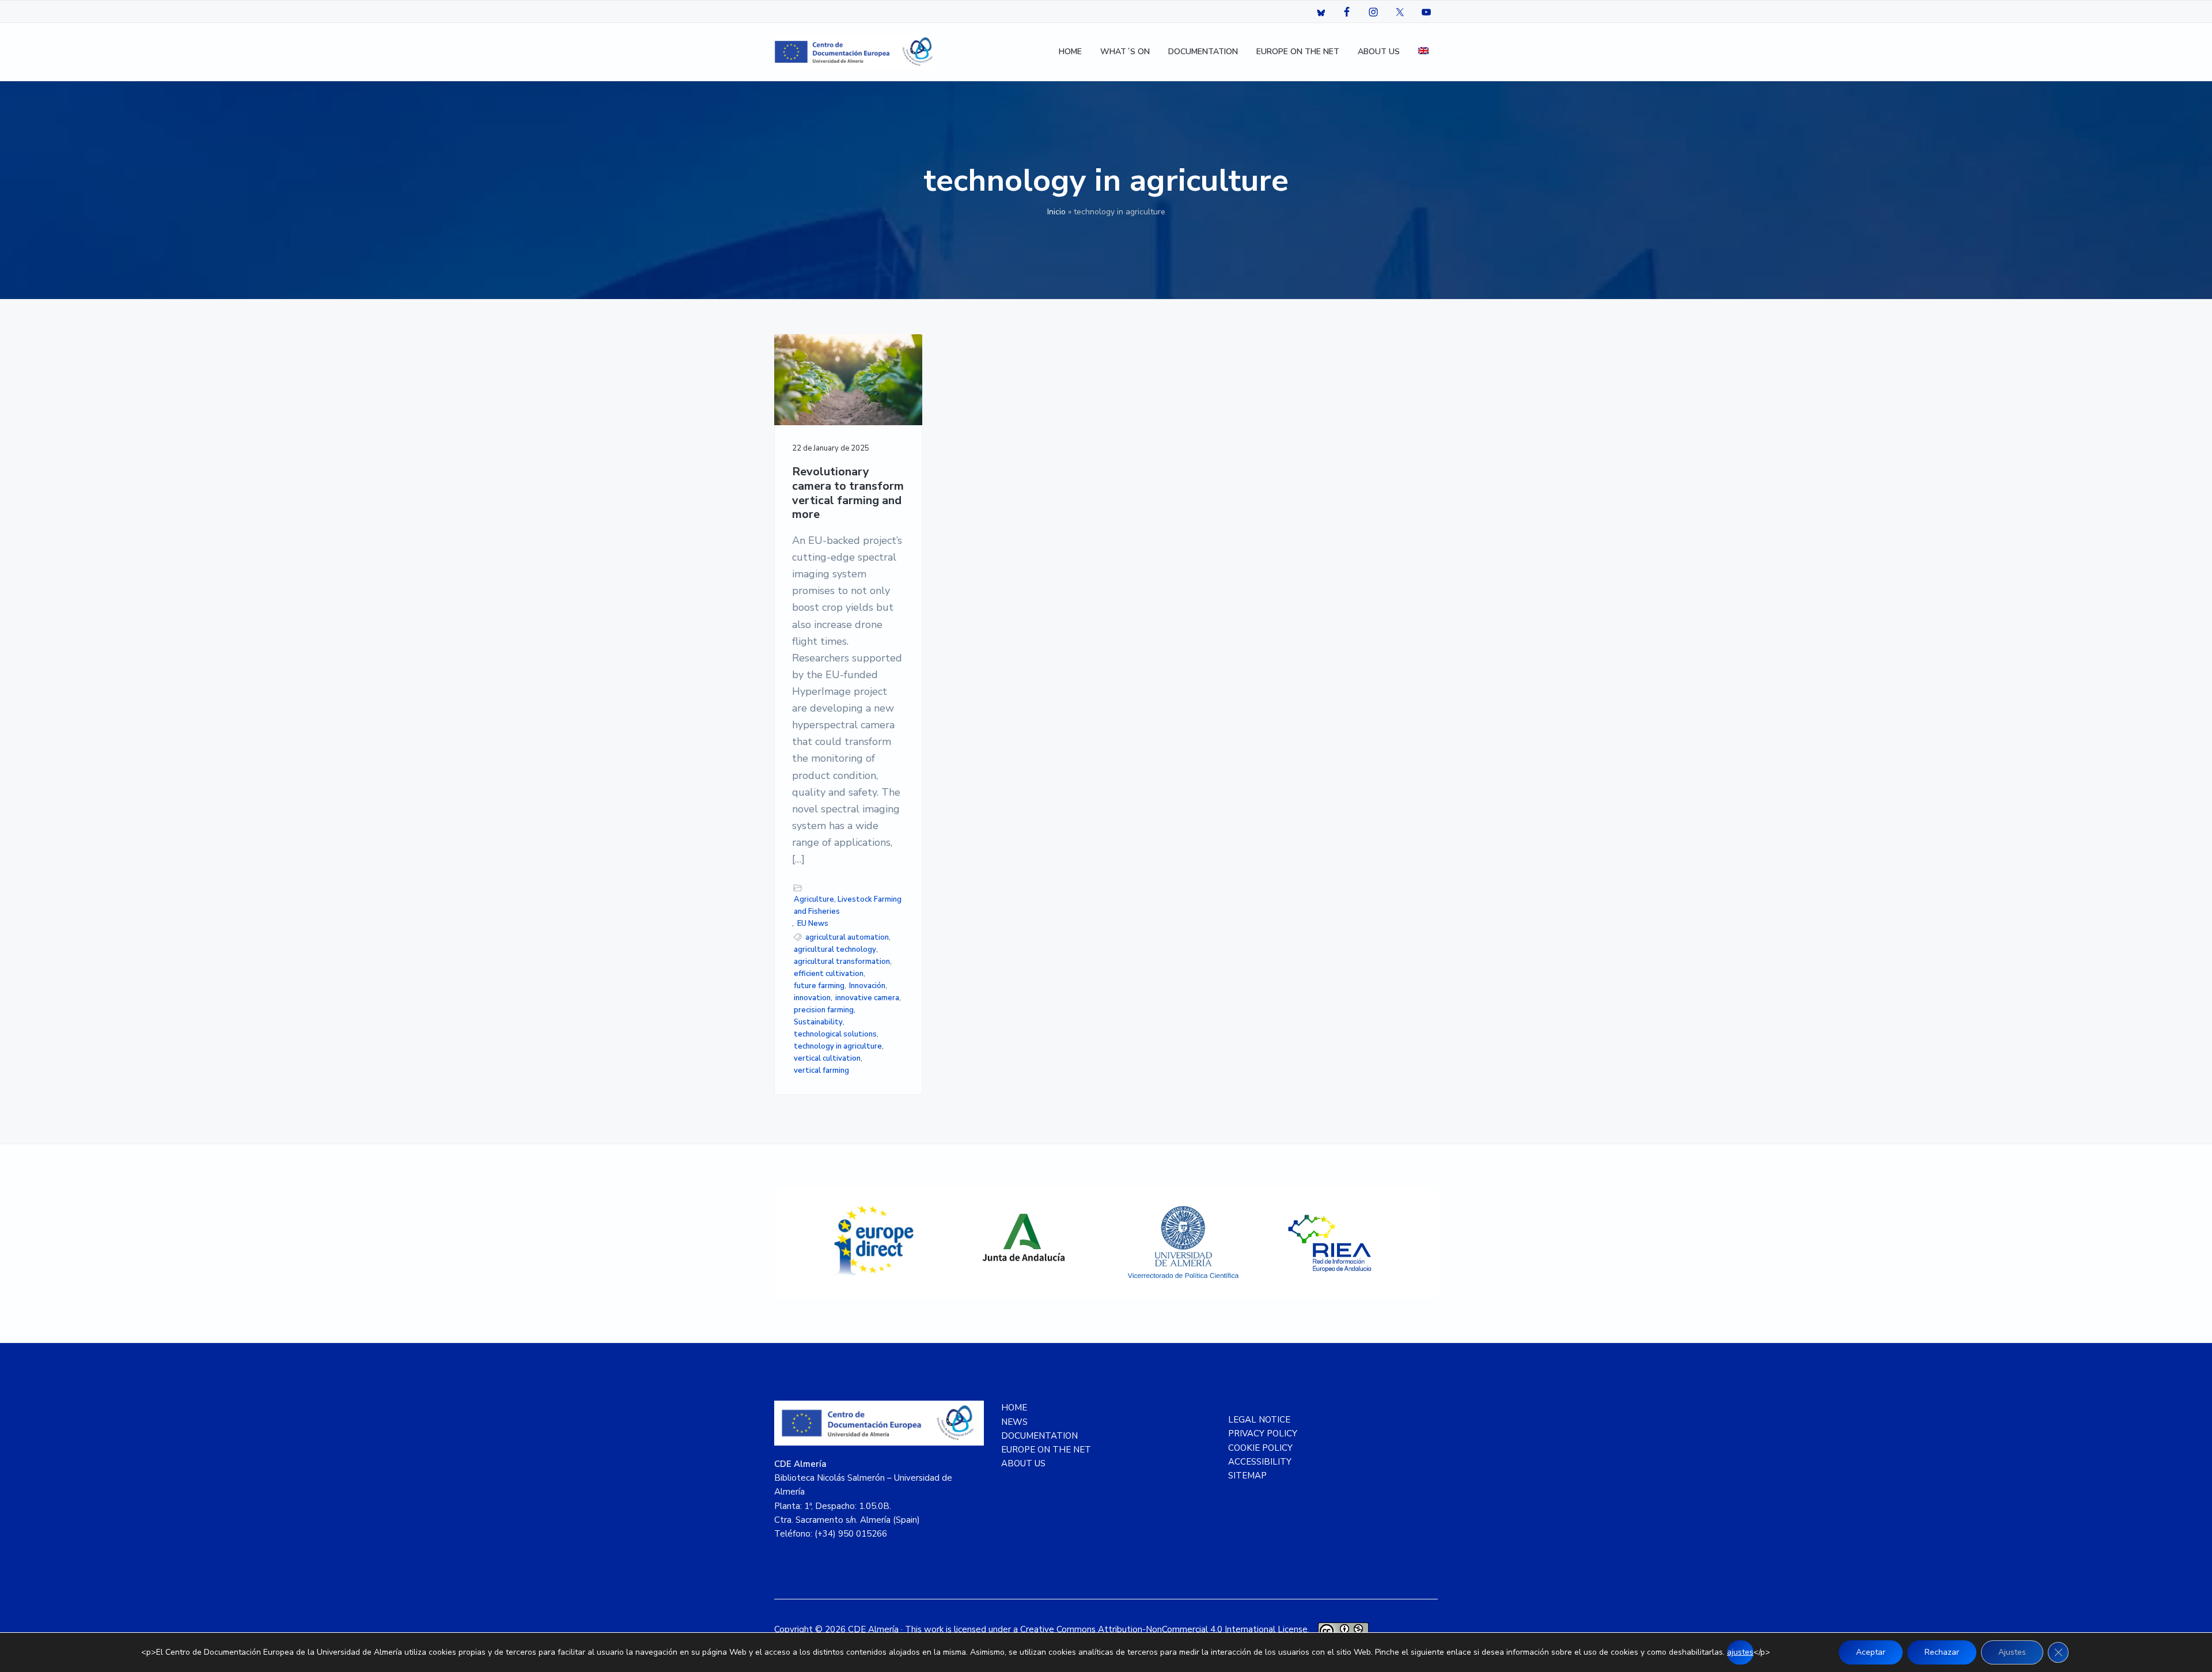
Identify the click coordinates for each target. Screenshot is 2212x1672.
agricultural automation (847, 937)
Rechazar (1942, 1652)
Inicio (1056, 212)
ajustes (1740, 1652)
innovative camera (867, 998)
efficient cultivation (829, 974)
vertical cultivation (827, 1058)
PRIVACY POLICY (1263, 1433)
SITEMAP (1247, 1476)
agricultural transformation (842, 962)
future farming (819, 986)
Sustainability (818, 1022)
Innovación (867, 986)
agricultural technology (835, 950)
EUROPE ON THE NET (1046, 1450)
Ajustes (2012, 1652)
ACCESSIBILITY (1260, 1462)
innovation (812, 998)
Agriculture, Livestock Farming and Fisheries (848, 905)
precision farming (824, 1010)
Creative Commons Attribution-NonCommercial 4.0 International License (1164, 1629)
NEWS (1014, 1422)
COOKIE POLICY (1260, 1448)
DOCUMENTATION (1039, 1436)
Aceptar (1871, 1652)
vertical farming (821, 1070)
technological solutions (835, 1034)
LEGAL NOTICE (1259, 1420)
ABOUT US (1023, 1463)
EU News (813, 924)
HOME (1014, 1408)
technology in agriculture (838, 1046)
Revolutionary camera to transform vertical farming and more (848, 493)
